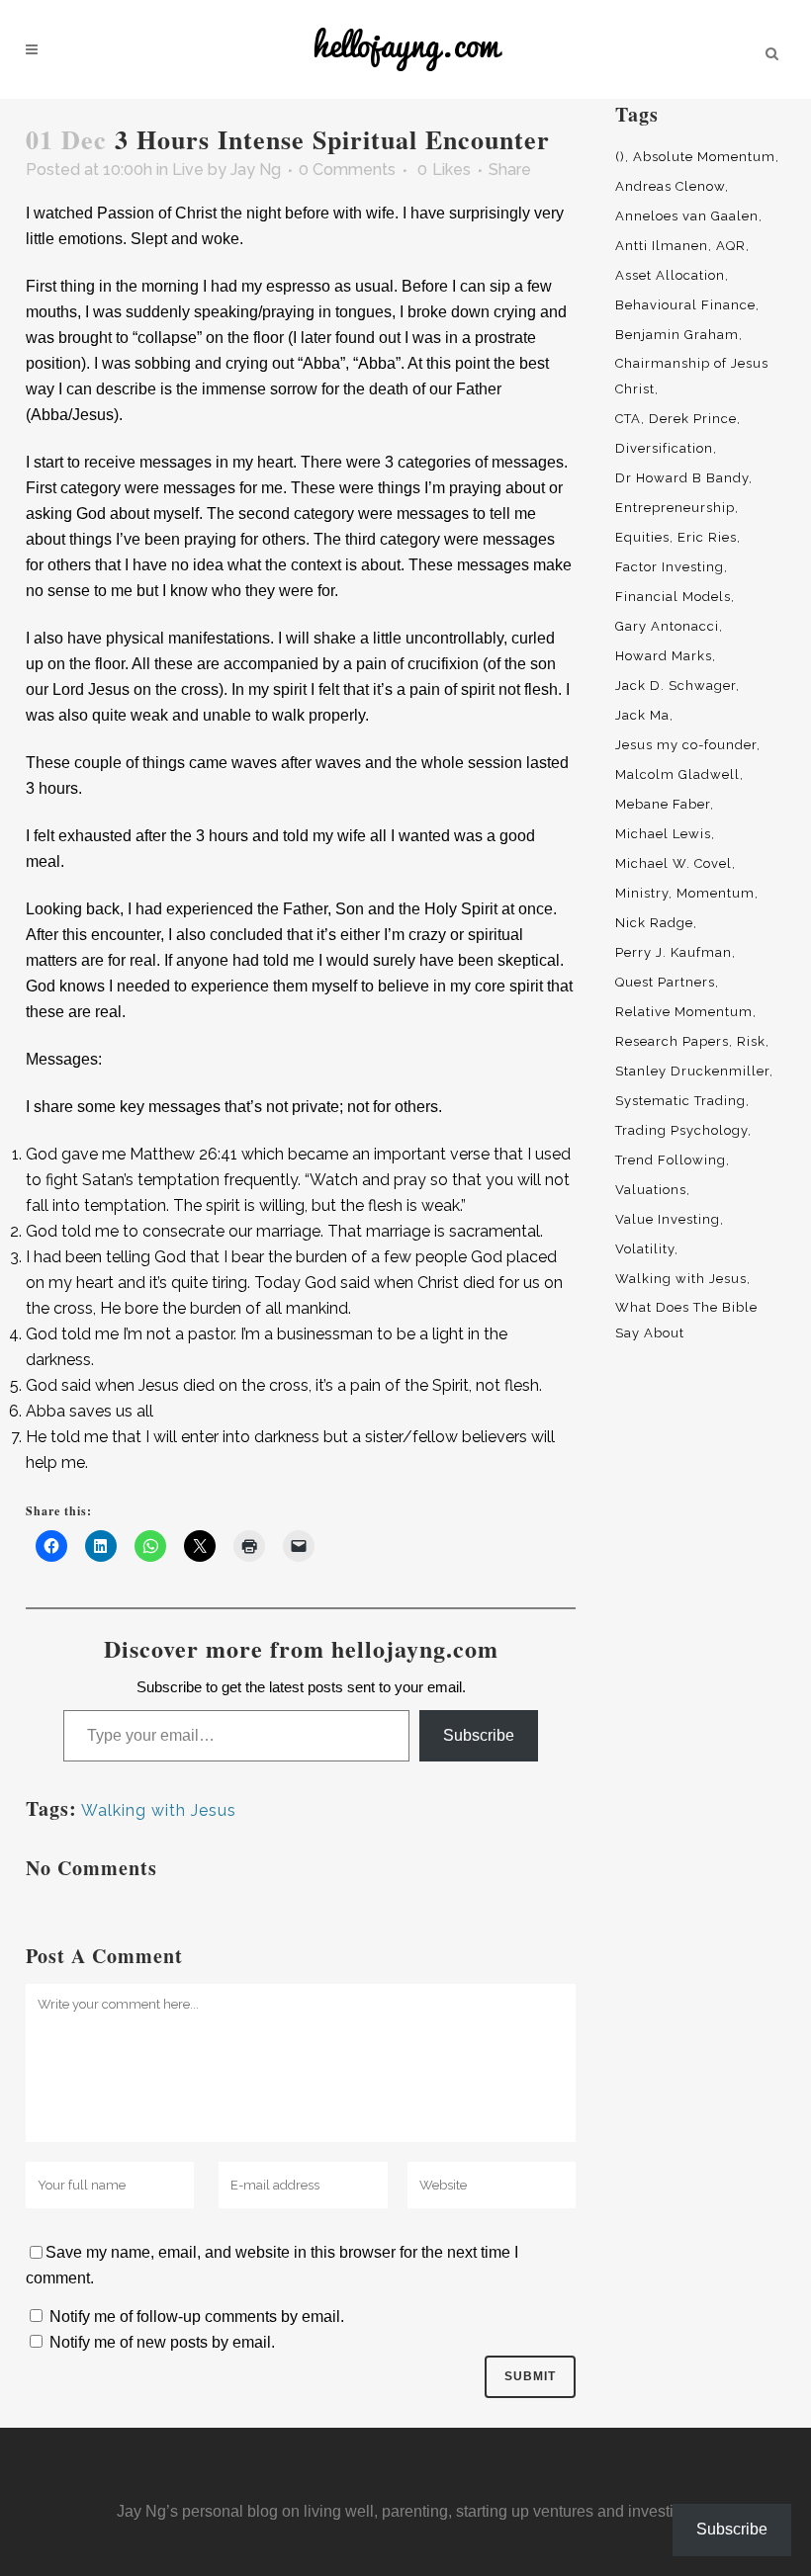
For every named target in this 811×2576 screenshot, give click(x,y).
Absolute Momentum (704, 157)
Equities (642, 537)
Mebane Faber (663, 804)
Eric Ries (707, 537)
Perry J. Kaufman (674, 952)
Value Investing (668, 1219)
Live (188, 170)
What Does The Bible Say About (686, 1320)
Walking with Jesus (159, 1810)
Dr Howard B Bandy (682, 478)
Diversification (664, 448)
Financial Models (673, 597)
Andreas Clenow (670, 186)
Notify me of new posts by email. (162, 2342)
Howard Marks (664, 656)
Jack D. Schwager (676, 686)
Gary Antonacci (667, 626)
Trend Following (671, 1160)
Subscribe (479, 1735)
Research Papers (672, 1041)
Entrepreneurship (675, 508)
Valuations (651, 1190)
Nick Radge (654, 923)
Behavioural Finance (685, 305)
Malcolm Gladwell (677, 774)
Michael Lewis (663, 834)
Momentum (716, 893)
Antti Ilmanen (662, 246)
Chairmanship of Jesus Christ (692, 376)
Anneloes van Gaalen (687, 216)
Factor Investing (670, 567)
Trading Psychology (681, 1130)
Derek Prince (693, 419)
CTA (628, 419)
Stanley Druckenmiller (692, 1071)
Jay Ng (256, 170)
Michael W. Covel (674, 863)
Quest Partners (665, 982)
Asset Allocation (670, 275)
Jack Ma (642, 715)
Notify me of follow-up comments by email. (197, 2317)
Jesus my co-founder (686, 745)
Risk (751, 1041)
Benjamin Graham (677, 335)
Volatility (645, 1249)
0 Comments (347, 170)
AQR (731, 246)
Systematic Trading (680, 1101)
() (620, 157)
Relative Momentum (684, 1012)
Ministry (642, 893)
